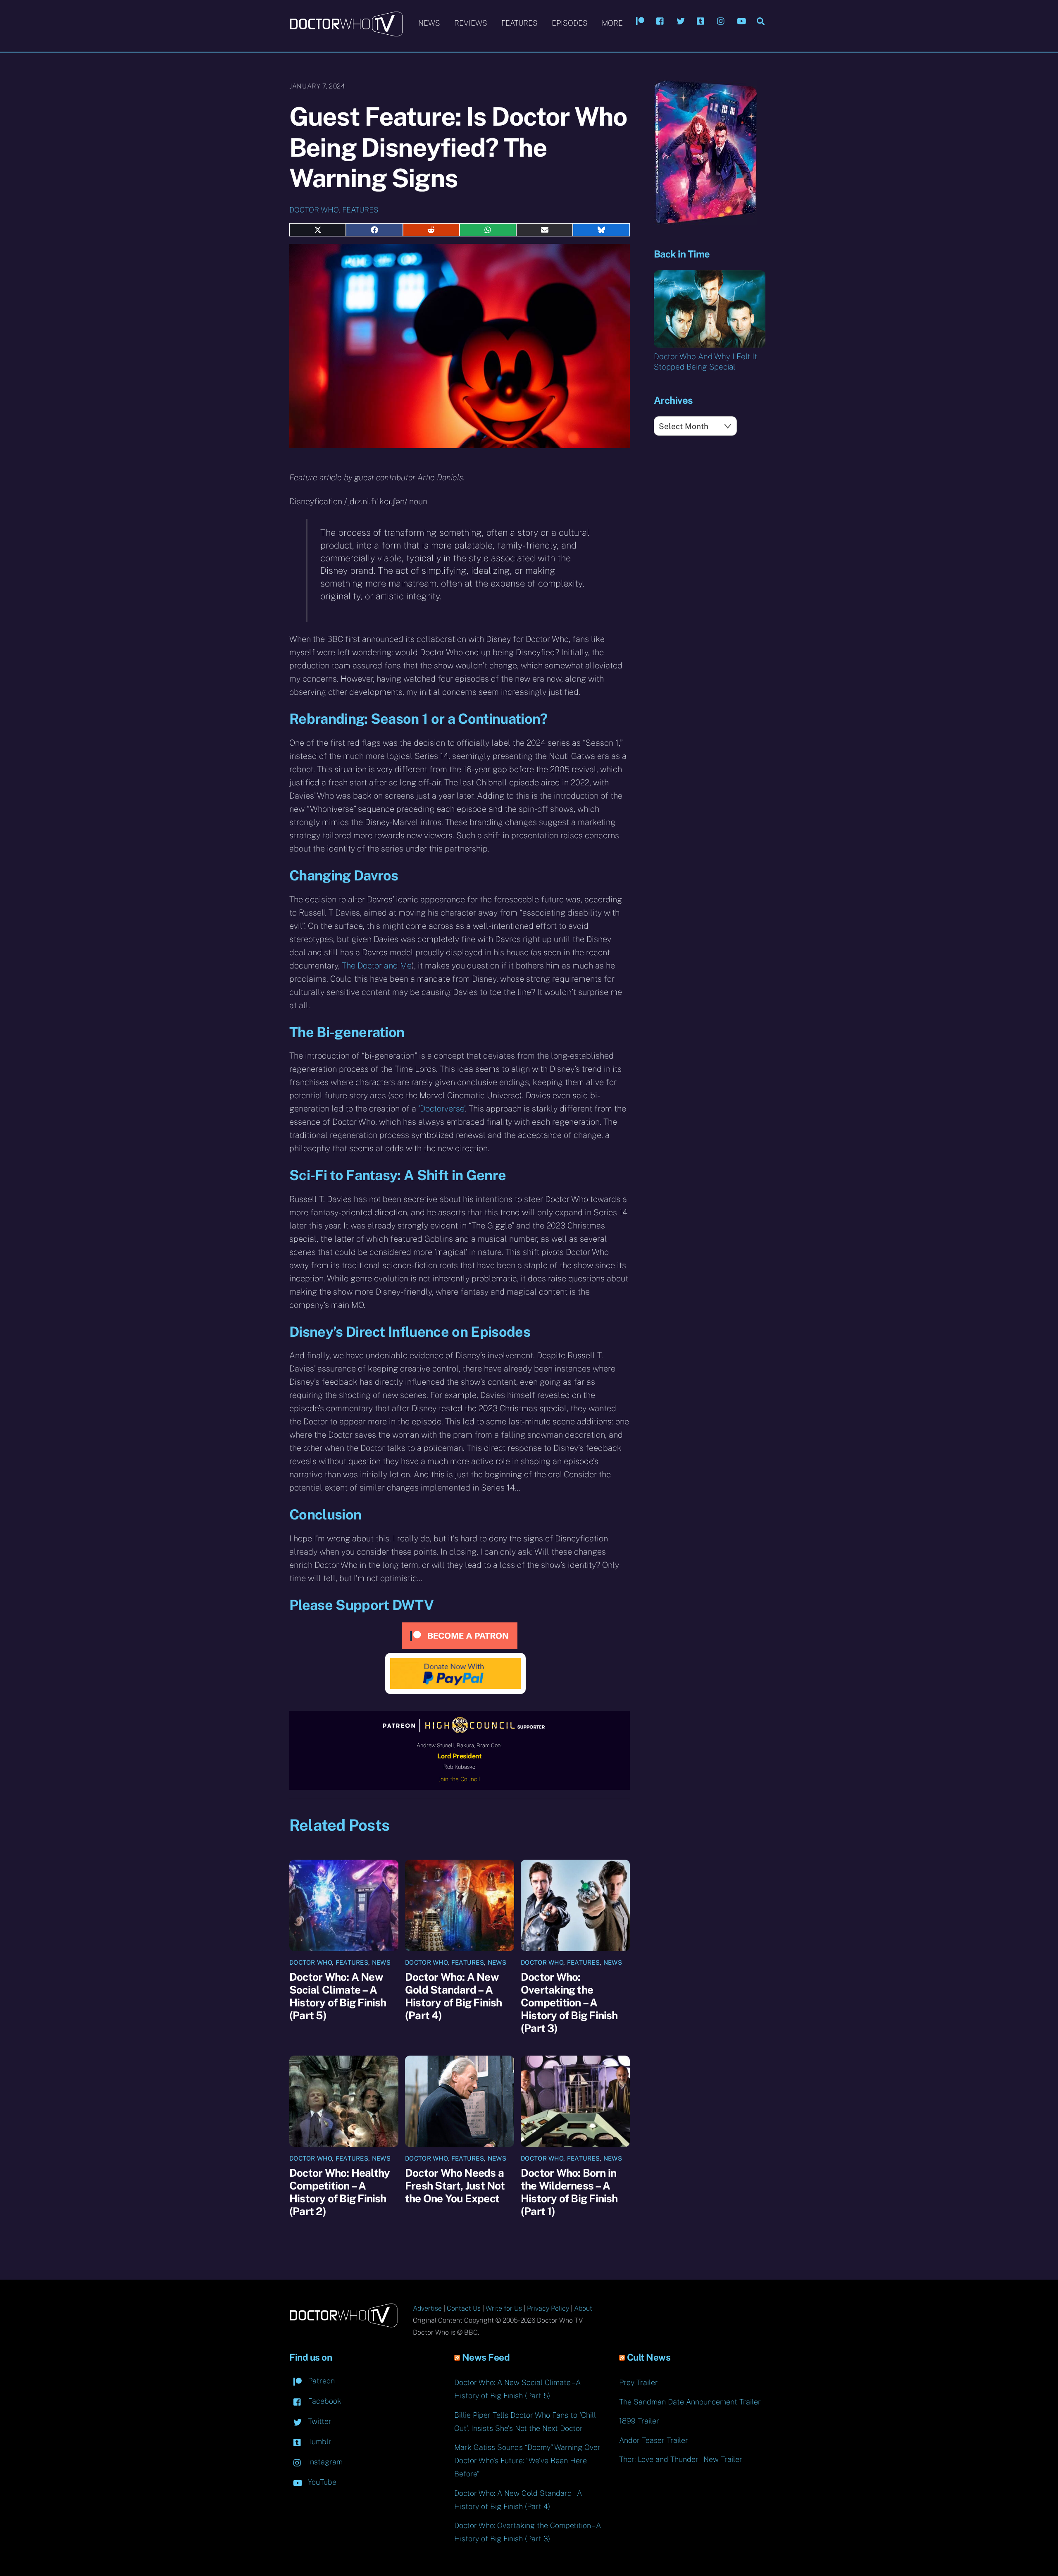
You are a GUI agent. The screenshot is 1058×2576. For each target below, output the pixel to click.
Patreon (320, 2381)
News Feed (486, 2357)
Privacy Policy (548, 2308)
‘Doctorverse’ (442, 1109)
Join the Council (459, 1779)
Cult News (649, 2357)
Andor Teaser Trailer (654, 2440)
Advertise (427, 2308)
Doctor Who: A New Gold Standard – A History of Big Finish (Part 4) (454, 1996)
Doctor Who (314, 210)
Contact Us (464, 2308)
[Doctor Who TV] (346, 33)
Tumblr (319, 2441)
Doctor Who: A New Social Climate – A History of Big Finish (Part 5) (338, 1996)
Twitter (319, 2421)
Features (519, 23)
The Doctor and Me (377, 966)
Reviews (471, 23)
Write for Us (504, 2308)
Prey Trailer (639, 2382)
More (612, 23)
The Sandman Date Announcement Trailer (690, 2402)
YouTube (321, 2482)
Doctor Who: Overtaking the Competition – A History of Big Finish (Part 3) (569, 2002)
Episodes (570, 23)
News (429, 23)
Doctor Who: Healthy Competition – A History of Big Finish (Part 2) (340, 2192)
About (583, 2308)
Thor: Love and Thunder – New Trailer (681, 2459)
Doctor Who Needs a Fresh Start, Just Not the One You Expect (455, 2186)
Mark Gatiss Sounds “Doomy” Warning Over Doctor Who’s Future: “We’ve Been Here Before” (527, 2460)
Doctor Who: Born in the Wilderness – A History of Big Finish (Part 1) (569, 2192)
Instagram (324, 2462)
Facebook (324, 2401)
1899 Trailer (639, 2421)
